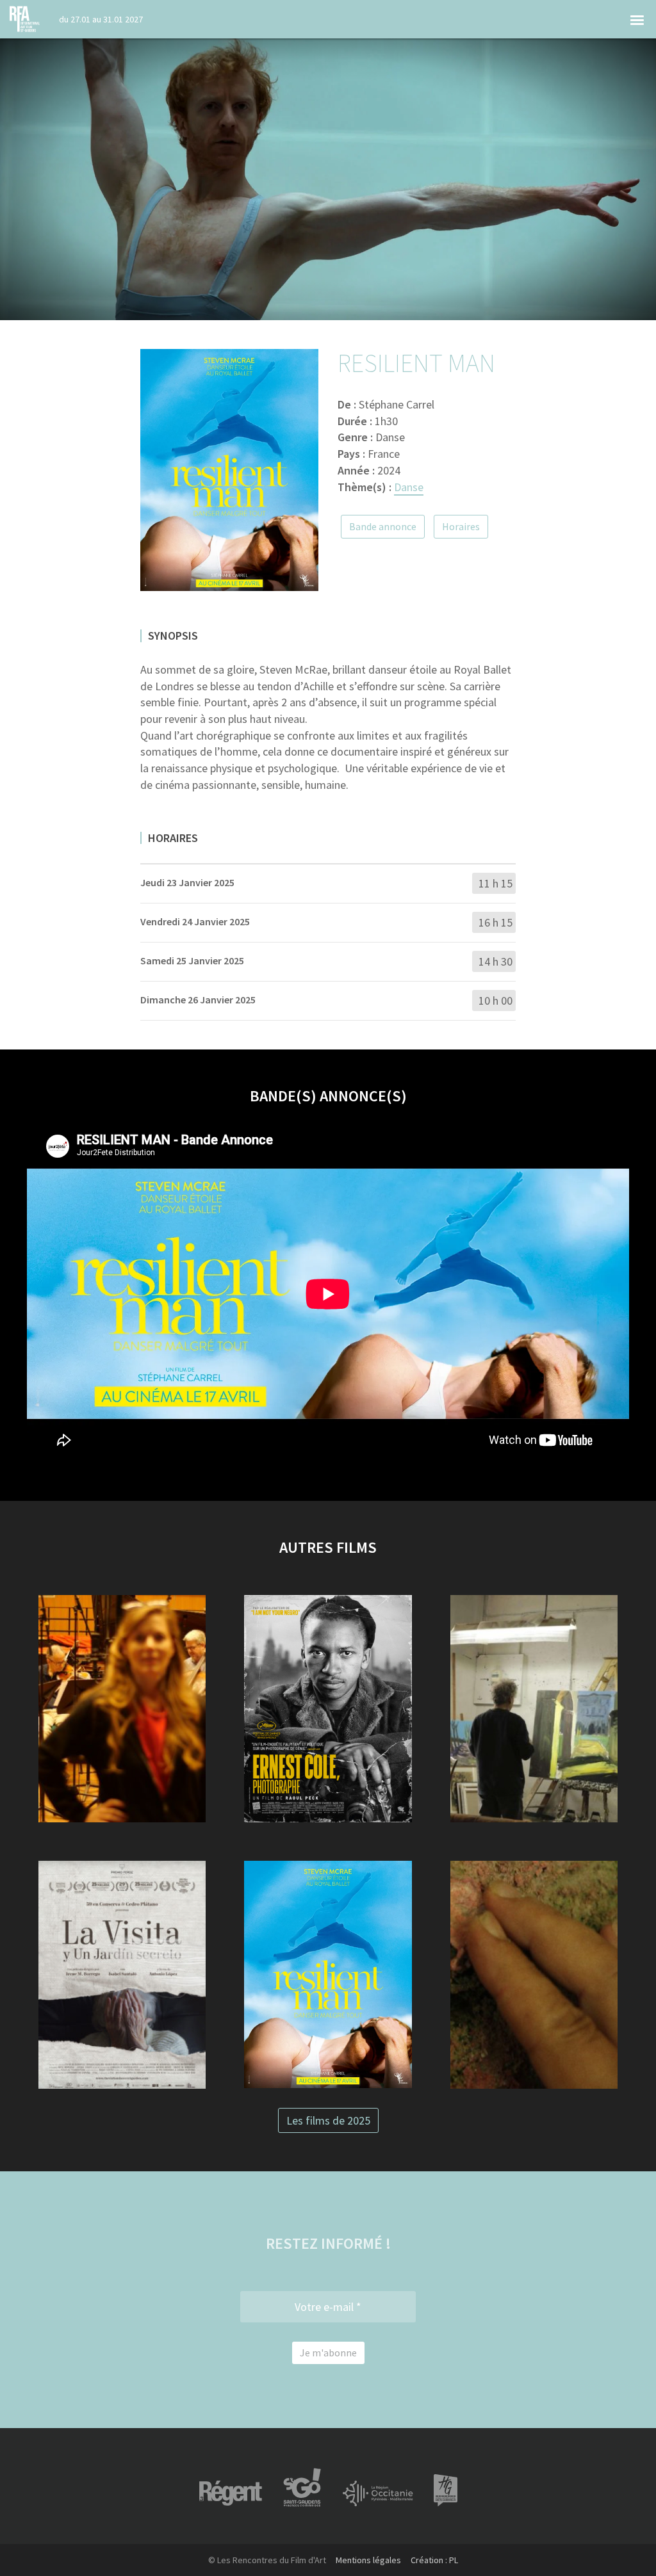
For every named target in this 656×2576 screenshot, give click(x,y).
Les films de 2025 (328, 2120)
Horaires (461, 526)
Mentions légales (368, 2560)
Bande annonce (383, 526)
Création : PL (434, 2560)
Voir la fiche (122, 1745)
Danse (409, 487)
